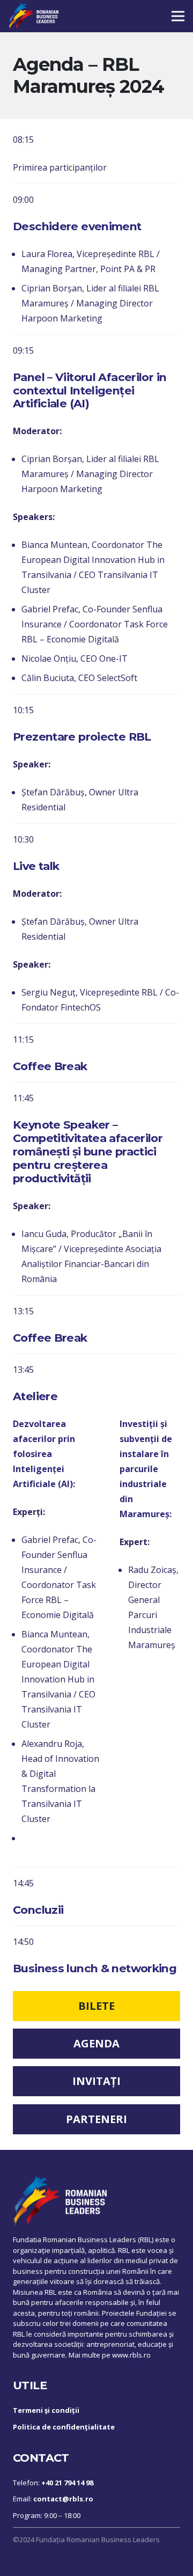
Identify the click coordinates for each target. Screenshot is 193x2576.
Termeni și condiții (46, 2410)
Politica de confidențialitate (64, 2427)
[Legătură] (34, 16)
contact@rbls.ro (63, 2499)
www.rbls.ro (131, 2355)
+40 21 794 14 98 (67, 2483)
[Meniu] (178, 16)
